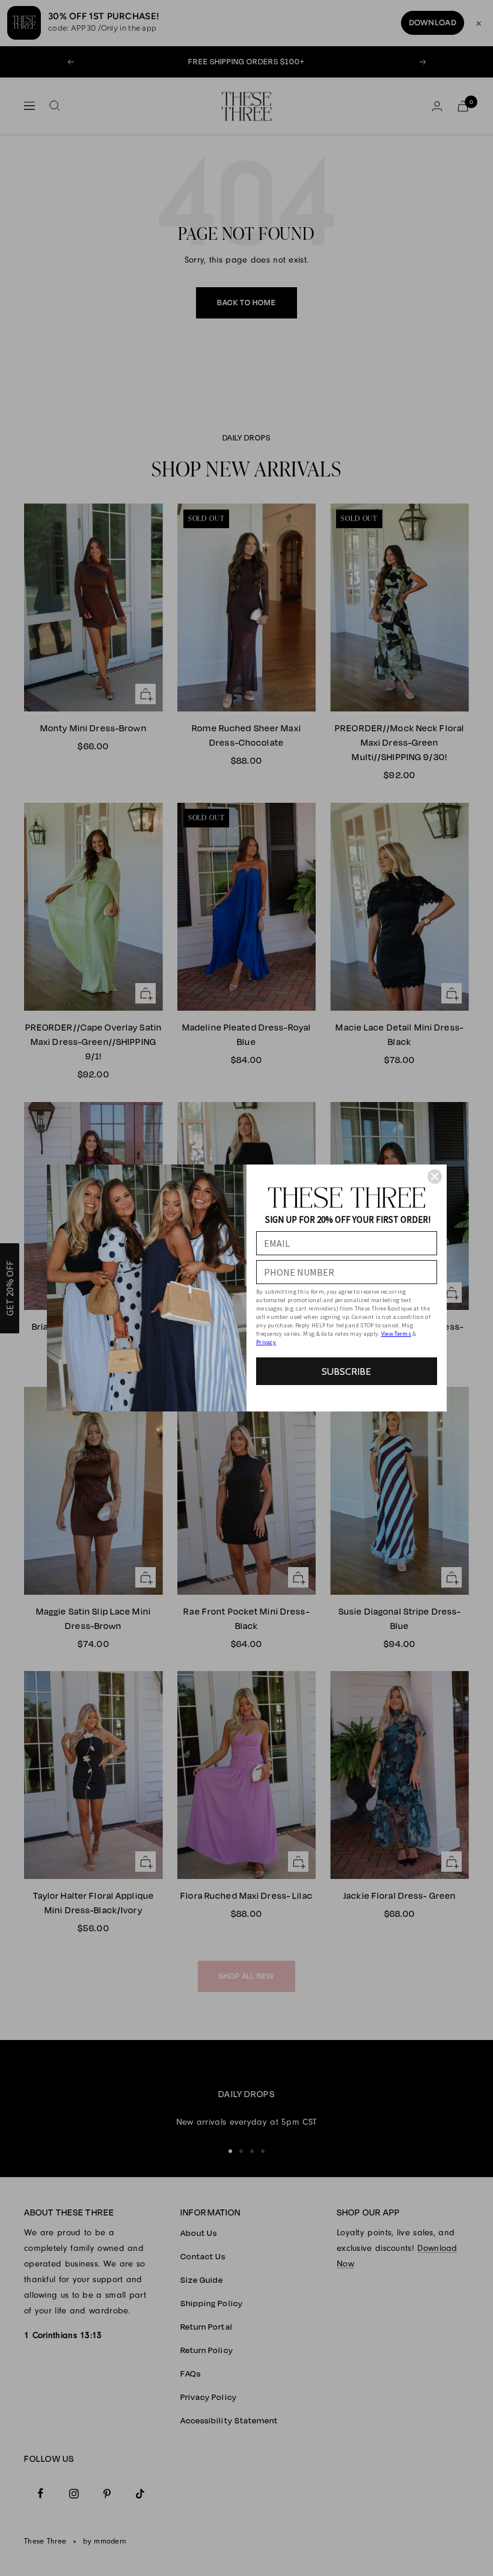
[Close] (435, 1177)
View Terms (396, 1334)
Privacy (266, 1342)
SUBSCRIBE (346, 1372)
